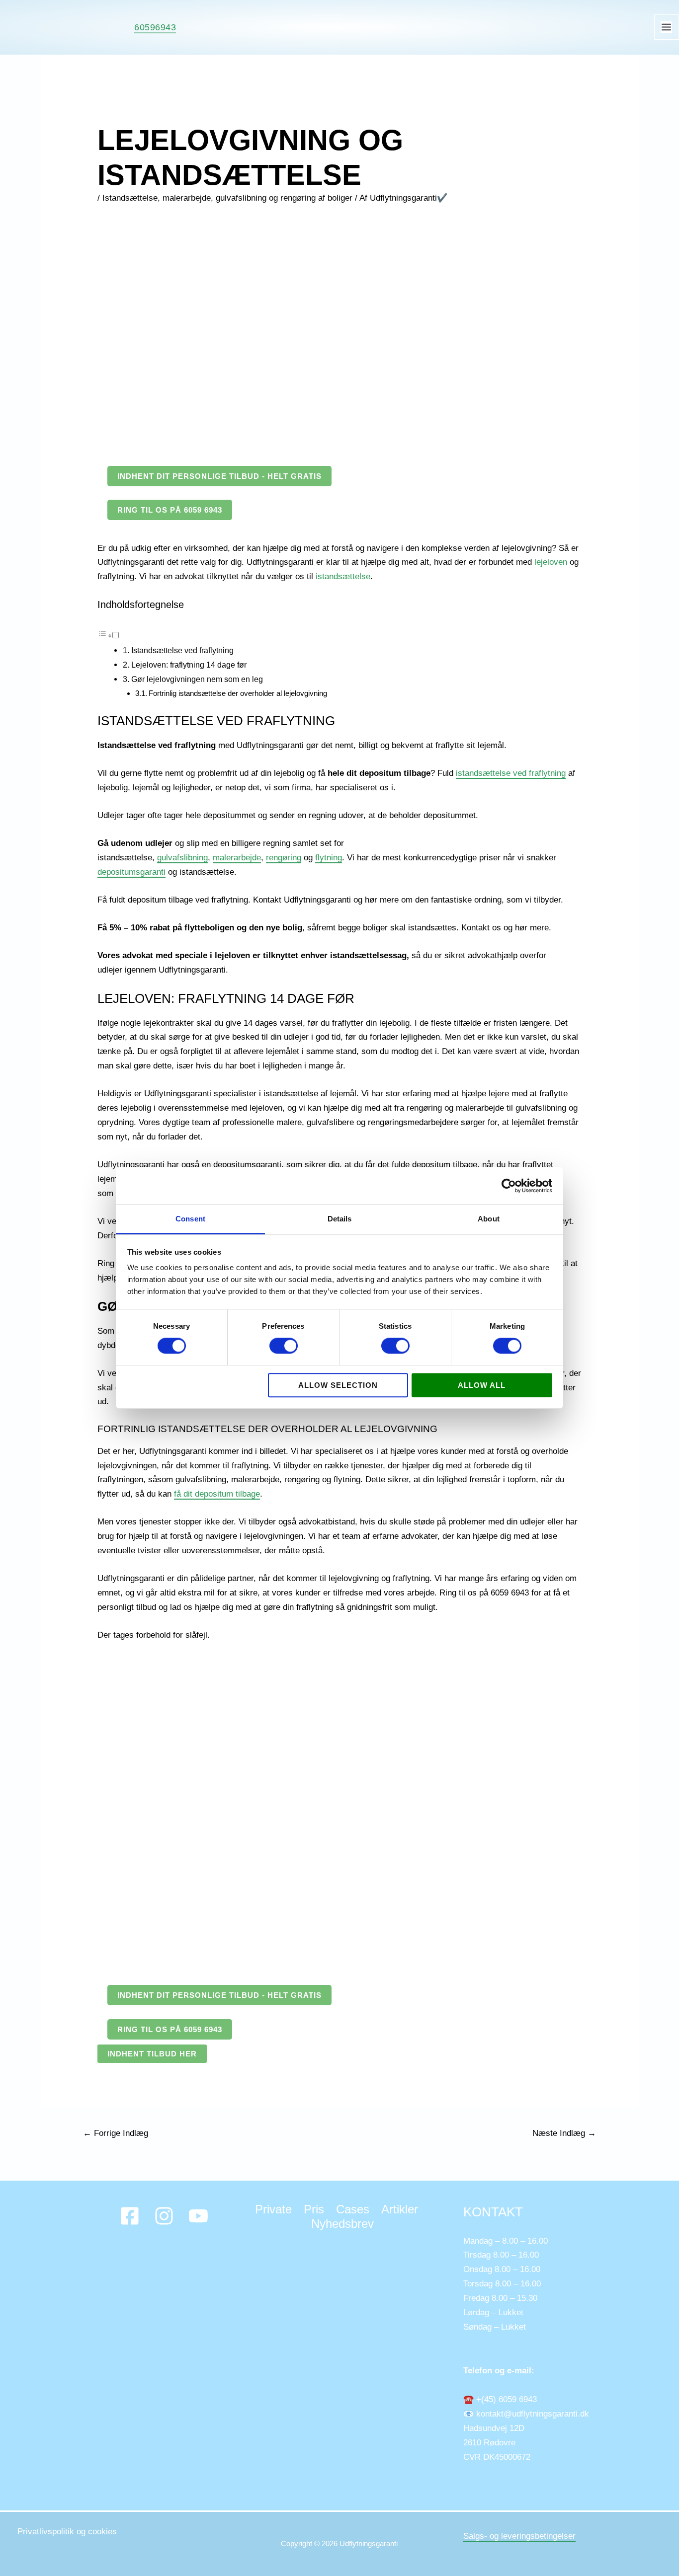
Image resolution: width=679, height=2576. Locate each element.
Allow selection (338, 1385)
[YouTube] (198, 2216)
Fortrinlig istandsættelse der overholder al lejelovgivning (238, 693)
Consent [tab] (190, 1219)
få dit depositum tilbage (217, 1494)
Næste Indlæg (564, 2133)
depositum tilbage (395, 773)
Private (273, 2209)
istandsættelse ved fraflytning (511, 773)
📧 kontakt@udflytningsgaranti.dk (526, 2414)
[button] (108, 636)
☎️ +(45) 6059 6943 (500, 2399)
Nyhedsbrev (342, 2224)
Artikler (400, 2209)
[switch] (284, 1346)
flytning (329, 858)
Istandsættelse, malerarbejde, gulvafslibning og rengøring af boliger (227, 198)
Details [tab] (340, 1219)
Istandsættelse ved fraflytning (182, 650)
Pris (314, 2209)
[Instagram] (164, 2216)
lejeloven (551, 562)
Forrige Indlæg (116, 2133)
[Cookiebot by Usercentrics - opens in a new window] (509, 1186)
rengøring (284, 858)
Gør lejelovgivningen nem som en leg (197, 679)
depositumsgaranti (131, 872)
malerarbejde (237, 858)
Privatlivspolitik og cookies (67, 2532)
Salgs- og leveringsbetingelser (519, 2536)
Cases (353, 2209)
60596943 (155, 27)
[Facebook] (130, 2216)
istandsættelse (343, 576)
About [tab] (489, 1219)
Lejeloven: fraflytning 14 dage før (189, 665)
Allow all (482, 1385)
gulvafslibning (182, 858)
